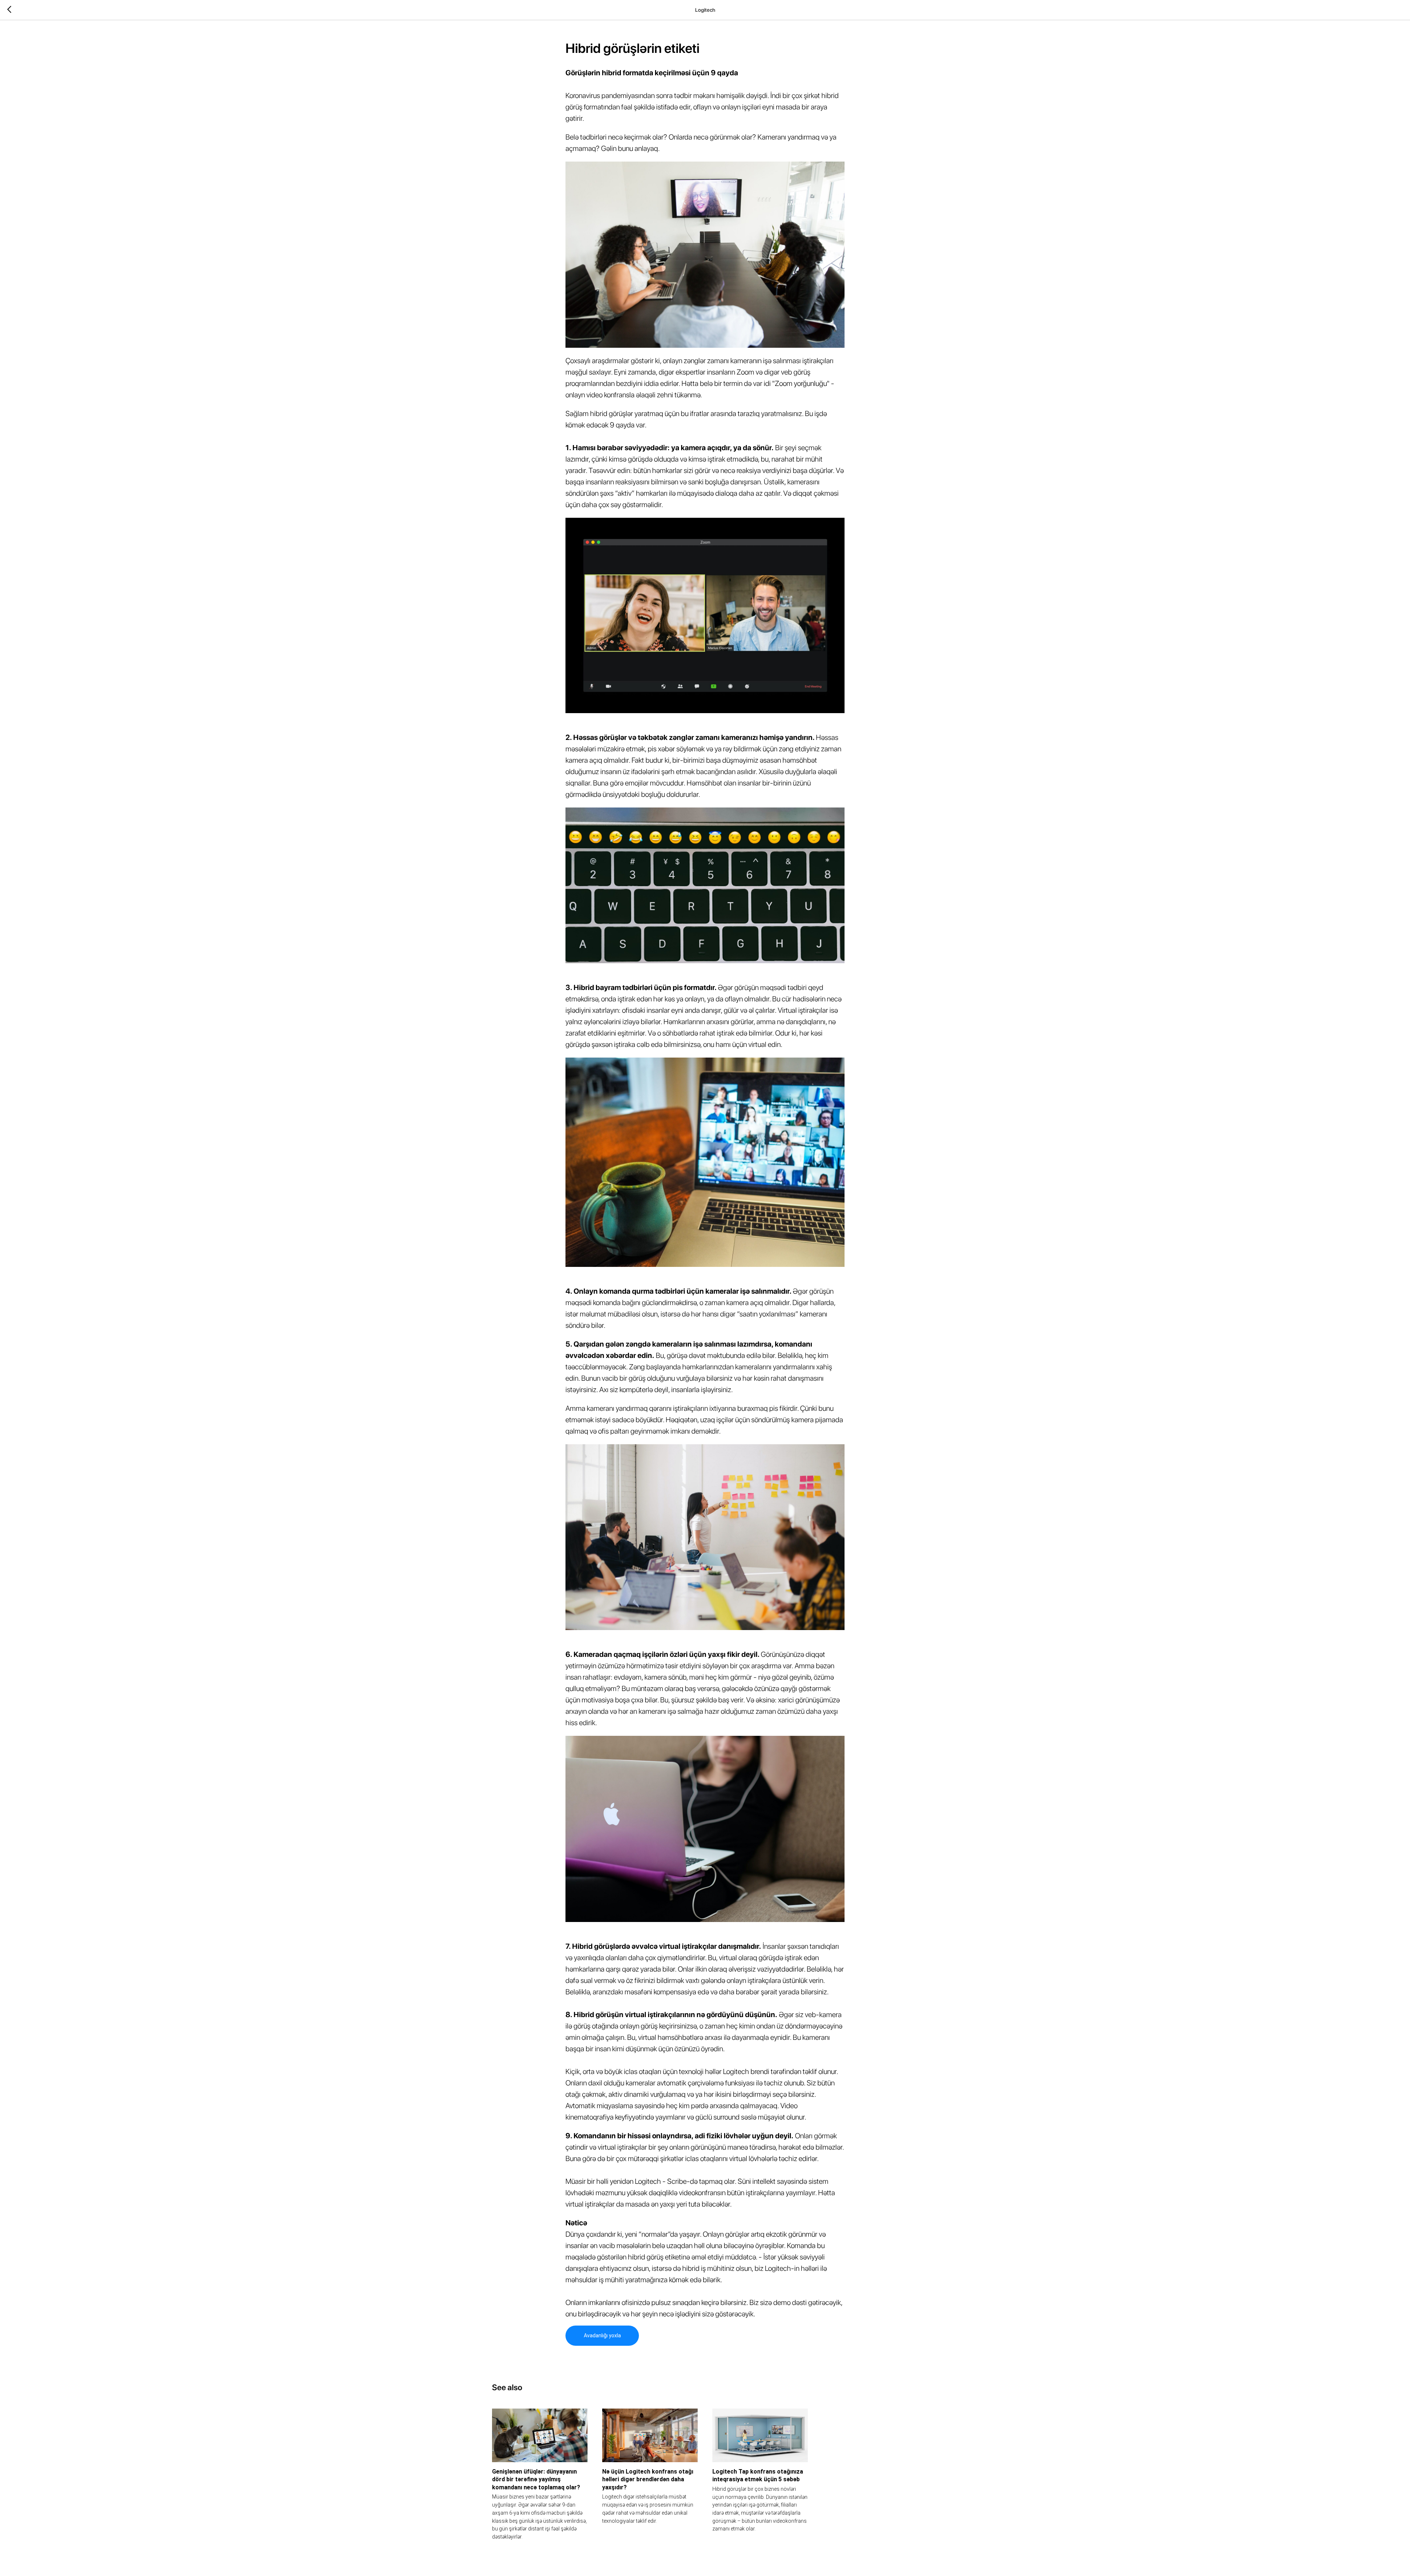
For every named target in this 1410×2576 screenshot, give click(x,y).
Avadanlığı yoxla (602, 2335)
